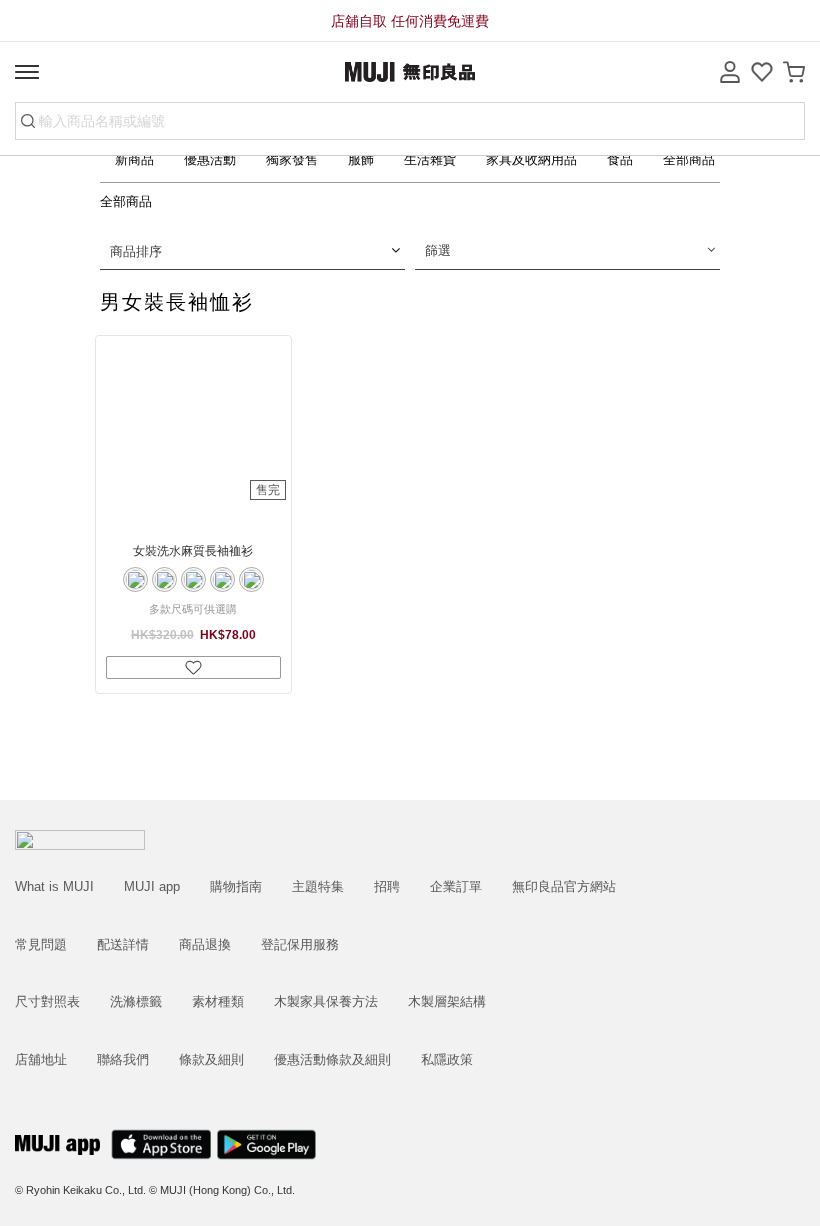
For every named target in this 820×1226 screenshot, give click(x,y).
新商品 (134, 159)
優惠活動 (210, 159)
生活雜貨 (430, 159)
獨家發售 (292, 159)
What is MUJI (54, 886)
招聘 (387, 886)
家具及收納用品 (531, 159)
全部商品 (689, 159)
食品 (620, 159)
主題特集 (318, 886)
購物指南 (236, 886)
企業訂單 (456, 886)
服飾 (361, 159)
